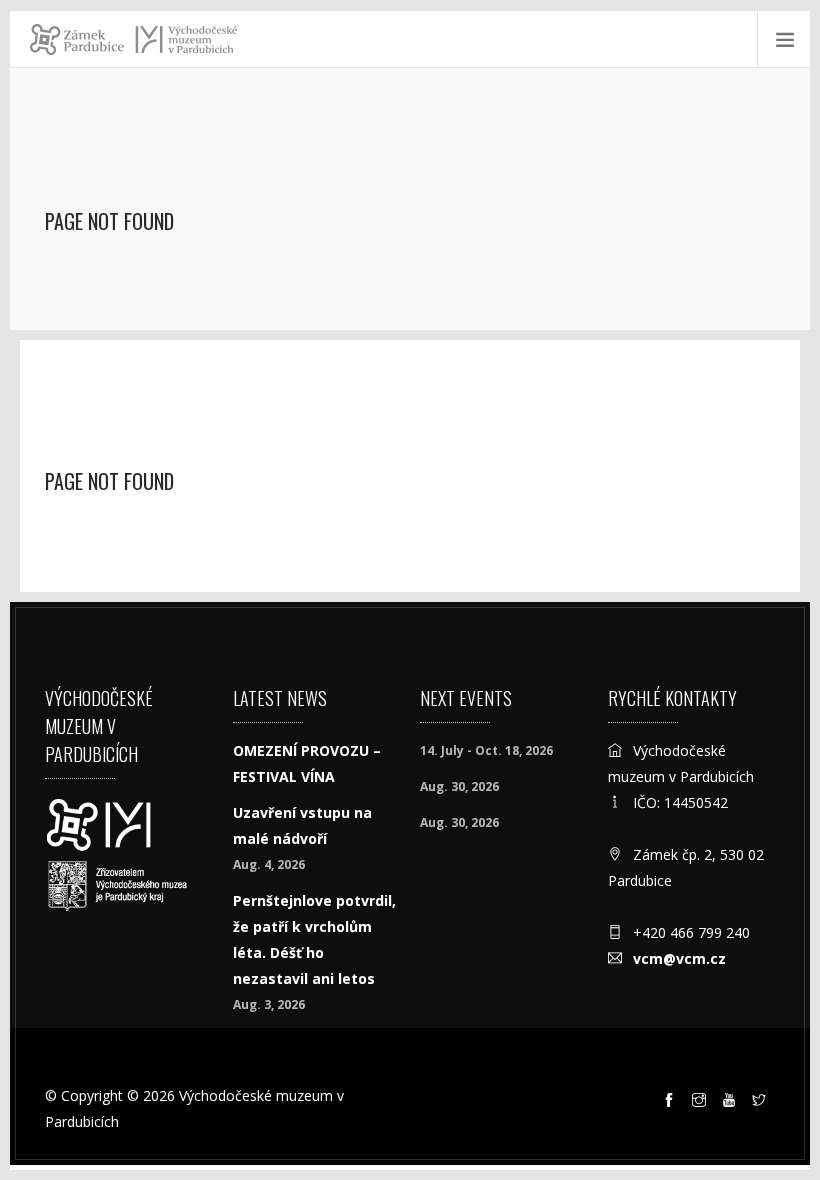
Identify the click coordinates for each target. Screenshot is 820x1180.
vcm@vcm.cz (679, 958)
